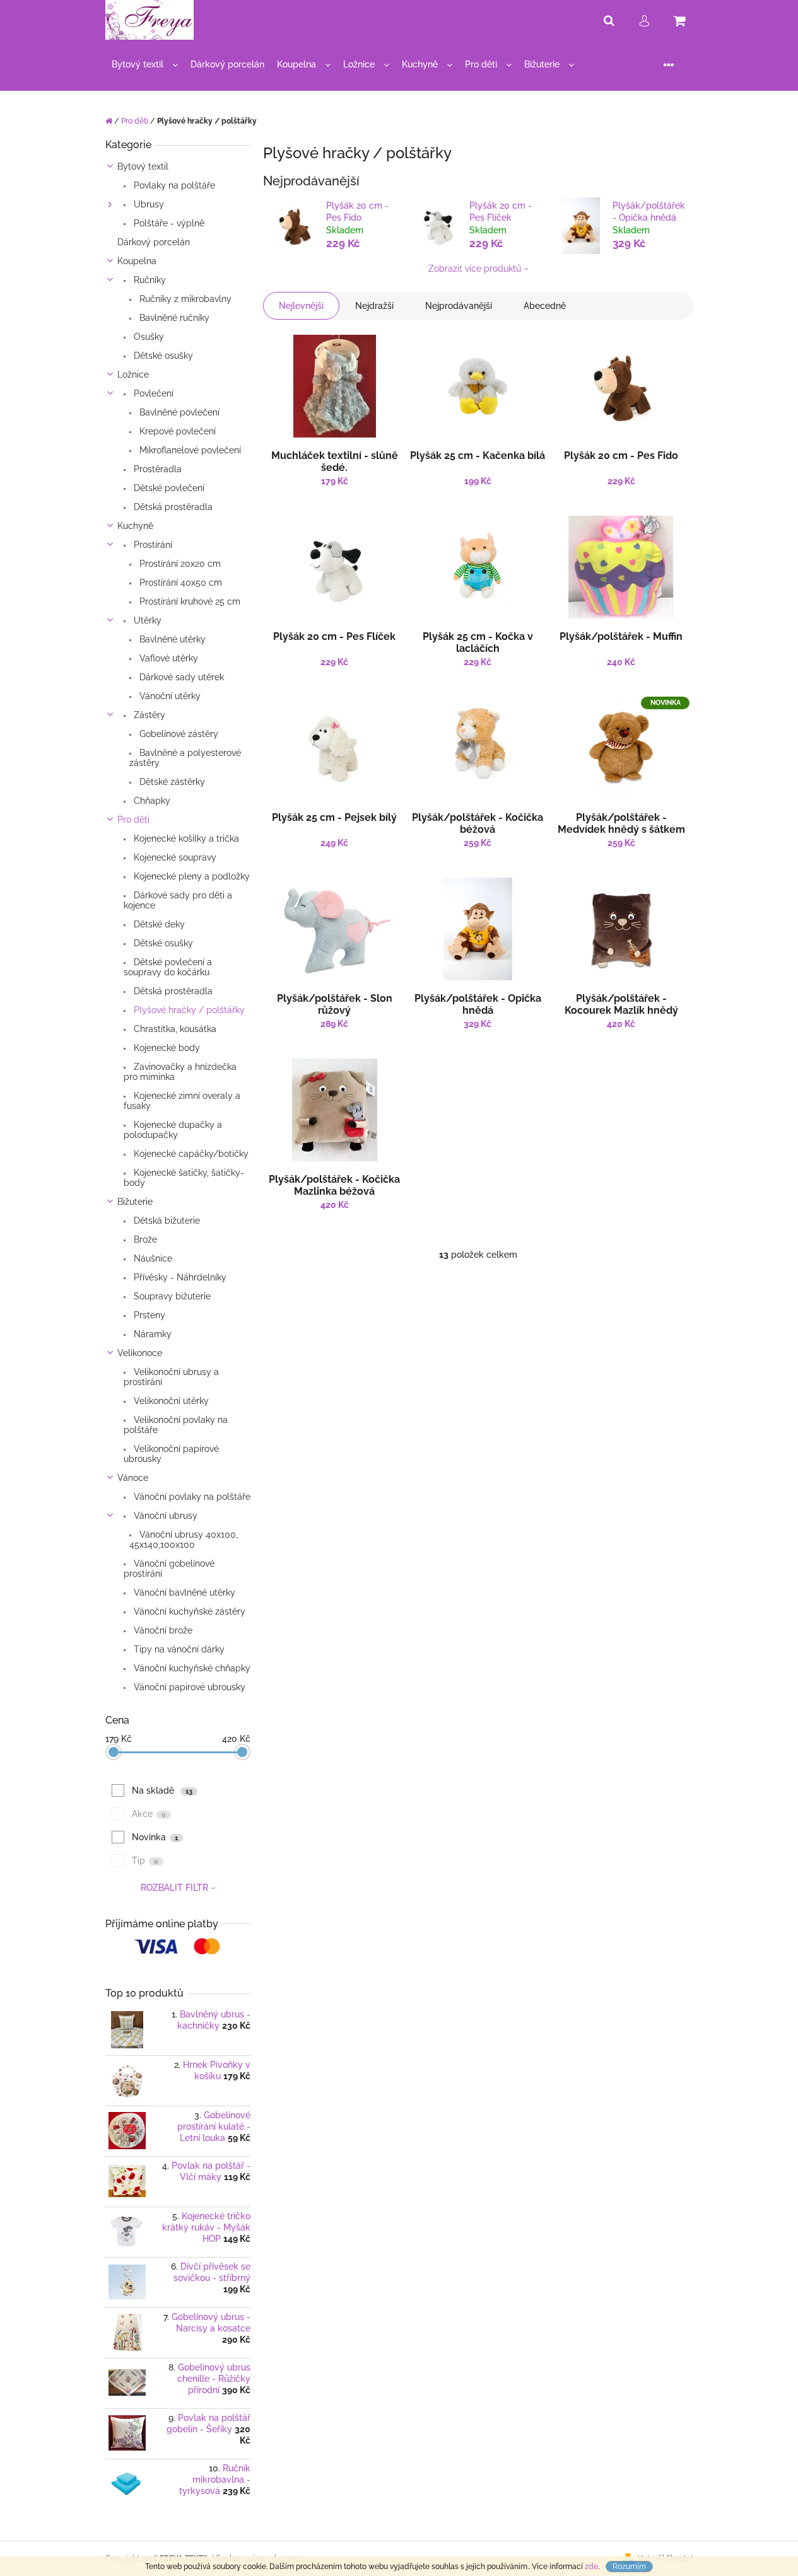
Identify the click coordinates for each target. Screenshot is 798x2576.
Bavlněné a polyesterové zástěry (185, 758)
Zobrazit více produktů (475, 269)
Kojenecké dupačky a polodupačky (173, 1130)
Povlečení (152, 393)
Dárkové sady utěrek (180, 677)
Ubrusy (148, 204)
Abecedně (545, 306)
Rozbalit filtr (174, 1888)
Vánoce (133, 1478)
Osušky (148, 337)
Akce (149, 1814)
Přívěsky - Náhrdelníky (179, 1277)
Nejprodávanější (459, 306)
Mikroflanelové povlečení (189, 450)
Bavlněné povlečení (178, 412)
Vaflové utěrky (167, 658)
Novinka (155, 1837)
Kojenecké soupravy (174, 857)
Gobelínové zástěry (178, 734)
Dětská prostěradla (172, 507)
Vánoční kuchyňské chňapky (191, 1668)
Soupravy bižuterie (171, 1296)
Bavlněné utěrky (171, 639)
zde (591, 2567)
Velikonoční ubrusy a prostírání (171, 1377)
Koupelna (137, 261)
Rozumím (629, 2567)
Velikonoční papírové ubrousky (171, 1454)
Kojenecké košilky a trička (185, 838)
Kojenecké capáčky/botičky (190, 1154)
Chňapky (151, 801)
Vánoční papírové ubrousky (188, 1687)
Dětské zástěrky (171, 782)
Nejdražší (374, 306)
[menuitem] (145, 65)
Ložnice (133, 374)
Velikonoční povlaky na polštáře (176, 1425)
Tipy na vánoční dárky (178, 1649)
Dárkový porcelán (154, 242)
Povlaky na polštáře (173, 185)
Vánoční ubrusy (164, 1516)
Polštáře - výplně (168, 223)
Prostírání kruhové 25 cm (189, 601)
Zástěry (148, 715)
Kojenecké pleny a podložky (191, 876)
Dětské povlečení (168, 488)
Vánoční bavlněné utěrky (183, 1593)
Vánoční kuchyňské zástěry (188, 1611)
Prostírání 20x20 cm (179, 564)
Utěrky (146, 620)
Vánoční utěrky (169, 696)
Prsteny (148, 1315)
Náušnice (152, 1258)
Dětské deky (158, 924)
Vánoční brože (162, 1630)
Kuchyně (135, 526)
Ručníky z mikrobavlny (184, 299)
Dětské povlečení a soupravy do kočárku (168, 967)
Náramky (151, 1334)
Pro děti (133, 820)
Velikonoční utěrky (170, 1401)
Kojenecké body (166, 1048)
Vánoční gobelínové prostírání (169, 1569)
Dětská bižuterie (166, 1221)
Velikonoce (140, 1353)
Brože (144, 1239)
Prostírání (152, 545)
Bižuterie (135, 1202)
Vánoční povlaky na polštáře (191, 1497)
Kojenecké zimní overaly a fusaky (182, 1101)
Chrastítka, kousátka (174, 1029)
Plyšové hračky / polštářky (188, 1010)
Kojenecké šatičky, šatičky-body (184, 1178)
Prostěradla (156, 469)
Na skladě (162, 1790)
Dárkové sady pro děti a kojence (178, 900)
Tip (145, 1860)
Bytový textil (143, 166)
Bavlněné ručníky (173, 318)
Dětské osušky (162, 356)
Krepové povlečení (176, 431)
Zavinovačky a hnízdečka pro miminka (180, 1072)
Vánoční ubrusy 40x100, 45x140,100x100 (184, 1540)
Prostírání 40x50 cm (179, 583)
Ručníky (149, 280)
